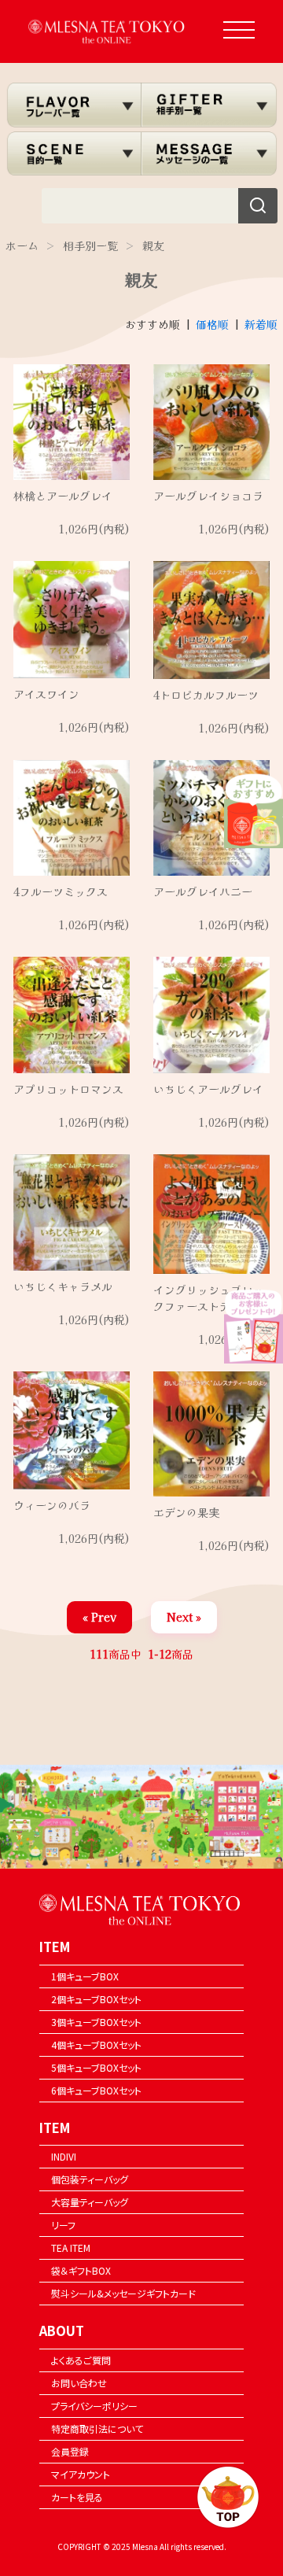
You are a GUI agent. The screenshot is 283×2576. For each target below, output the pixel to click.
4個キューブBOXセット (96, 2045)
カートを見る (77, 2497)
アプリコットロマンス (68, 1089)
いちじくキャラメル (63, 1286)
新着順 (261, 324)
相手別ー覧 (90, 245)
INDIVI (64, 2156)
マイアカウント (81, 2474)
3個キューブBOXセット (96, 2022)
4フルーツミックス (61, 891)
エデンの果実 (186, 1512)
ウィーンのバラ (52, 1505)
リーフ (63, 2225)
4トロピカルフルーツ (206, 695)
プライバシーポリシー (94, 2406)
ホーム (22, 245)
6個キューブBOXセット (96, 2090)
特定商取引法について (97, 2428)
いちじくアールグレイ (208, 1089)
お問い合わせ (79, 2383)
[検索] (258, 206)
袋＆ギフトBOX (81, 2270)
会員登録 (70, 2451)
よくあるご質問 (81, 2360)
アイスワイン (46, 694)
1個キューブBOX (85, 1976)
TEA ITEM (71, 2248)
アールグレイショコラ (208, 496)
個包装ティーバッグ (90, 2179)
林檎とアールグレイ (63, 496)
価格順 (212, 324)
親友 (153, 245)
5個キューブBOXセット (96, 2067)
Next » (184, 1617)
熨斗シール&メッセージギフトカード (123, 2293)
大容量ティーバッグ (90, 2202)
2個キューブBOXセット (96, 1999)
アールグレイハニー (203, 891)
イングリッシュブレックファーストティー (208, 1298)
